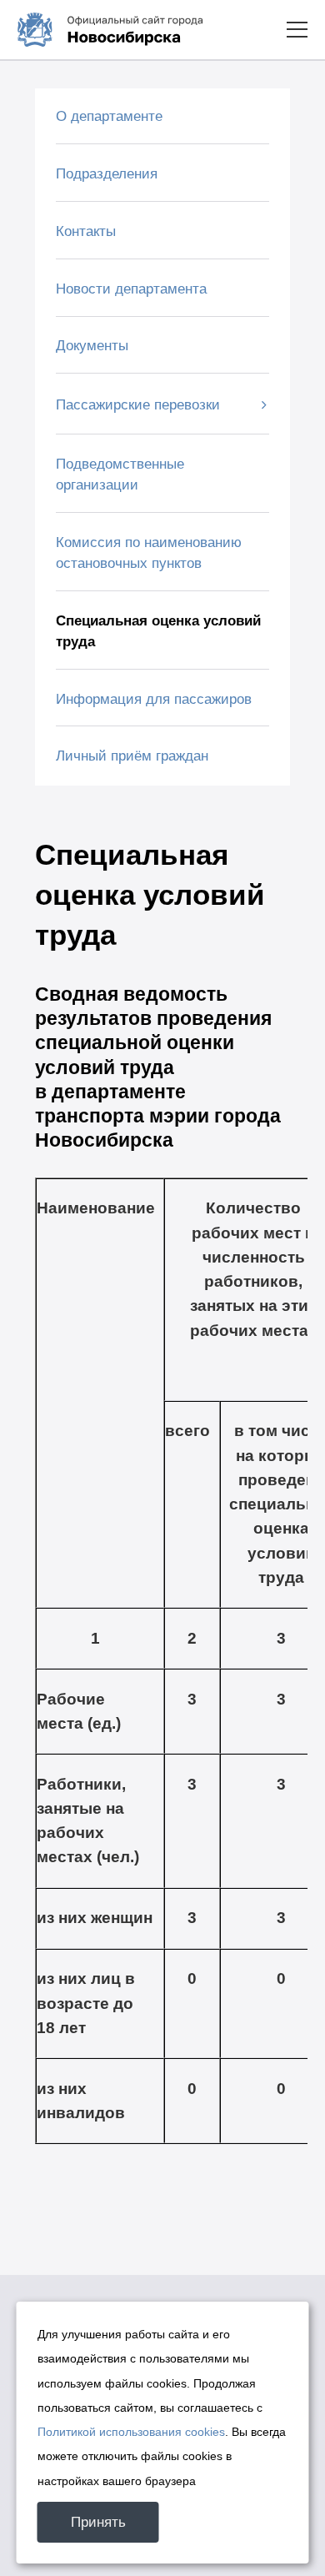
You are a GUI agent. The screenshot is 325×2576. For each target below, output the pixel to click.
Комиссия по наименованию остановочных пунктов (149, 553)
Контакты (86, 231)
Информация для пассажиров (154, 699)
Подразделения (107, 174)
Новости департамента (131, 289)
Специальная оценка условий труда (158, 631)
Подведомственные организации (120, 475)
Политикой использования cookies (131, 2432)
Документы (92, 346)
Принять (98, 2522)
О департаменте (109, 116)
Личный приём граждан (132, 756)
